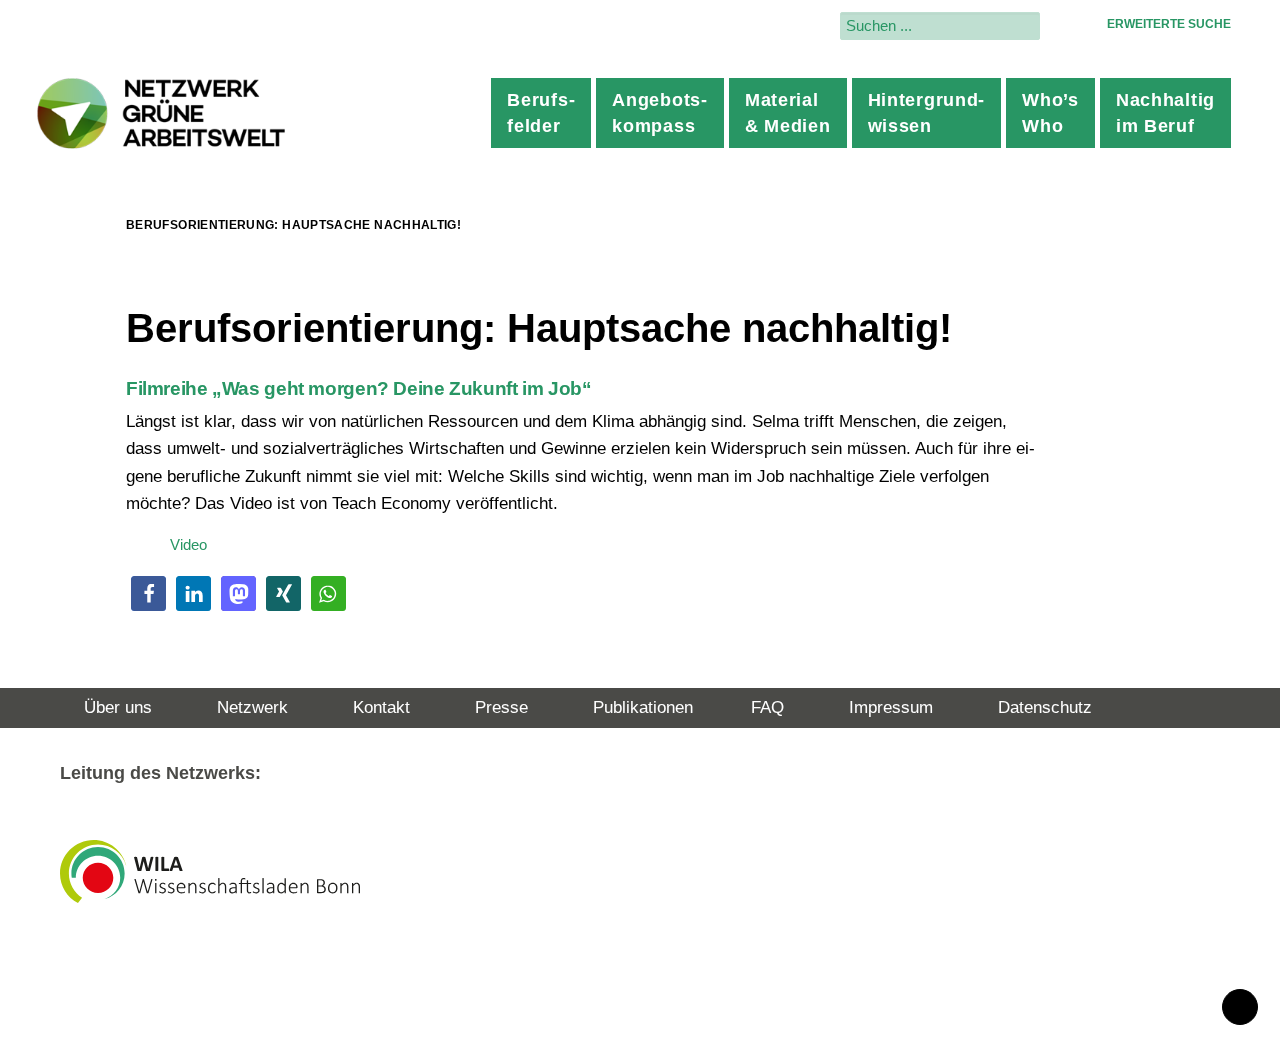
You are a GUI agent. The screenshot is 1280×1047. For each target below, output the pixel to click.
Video (188, 544)
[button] (148, 593)
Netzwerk (252, 707)
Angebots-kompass (659, 113)
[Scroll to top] (1240, 1005)
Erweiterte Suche (1169, 24)
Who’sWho (1050, 113)
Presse (501, 707)
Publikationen (643, 707)
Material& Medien (788, 113)
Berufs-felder (541, 113)
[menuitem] (541, 113)
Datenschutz (1045, 707)
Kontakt (381, 707)
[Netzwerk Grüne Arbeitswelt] (162, 113)
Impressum (891, 707)
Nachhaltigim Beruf (1165, 113)
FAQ (767, 707)
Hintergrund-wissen (927, 113)
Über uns (118, 707)
